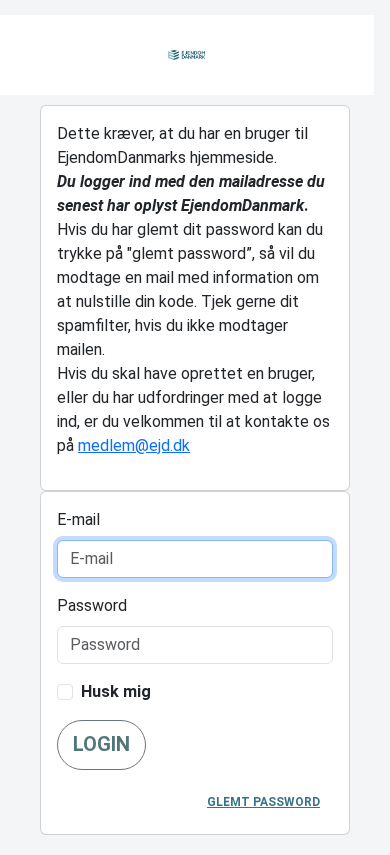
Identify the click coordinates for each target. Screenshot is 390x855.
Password (92, 605)
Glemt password (263, 802)
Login (101, 744)
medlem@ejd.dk (134, 445)
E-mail (78, 519)
